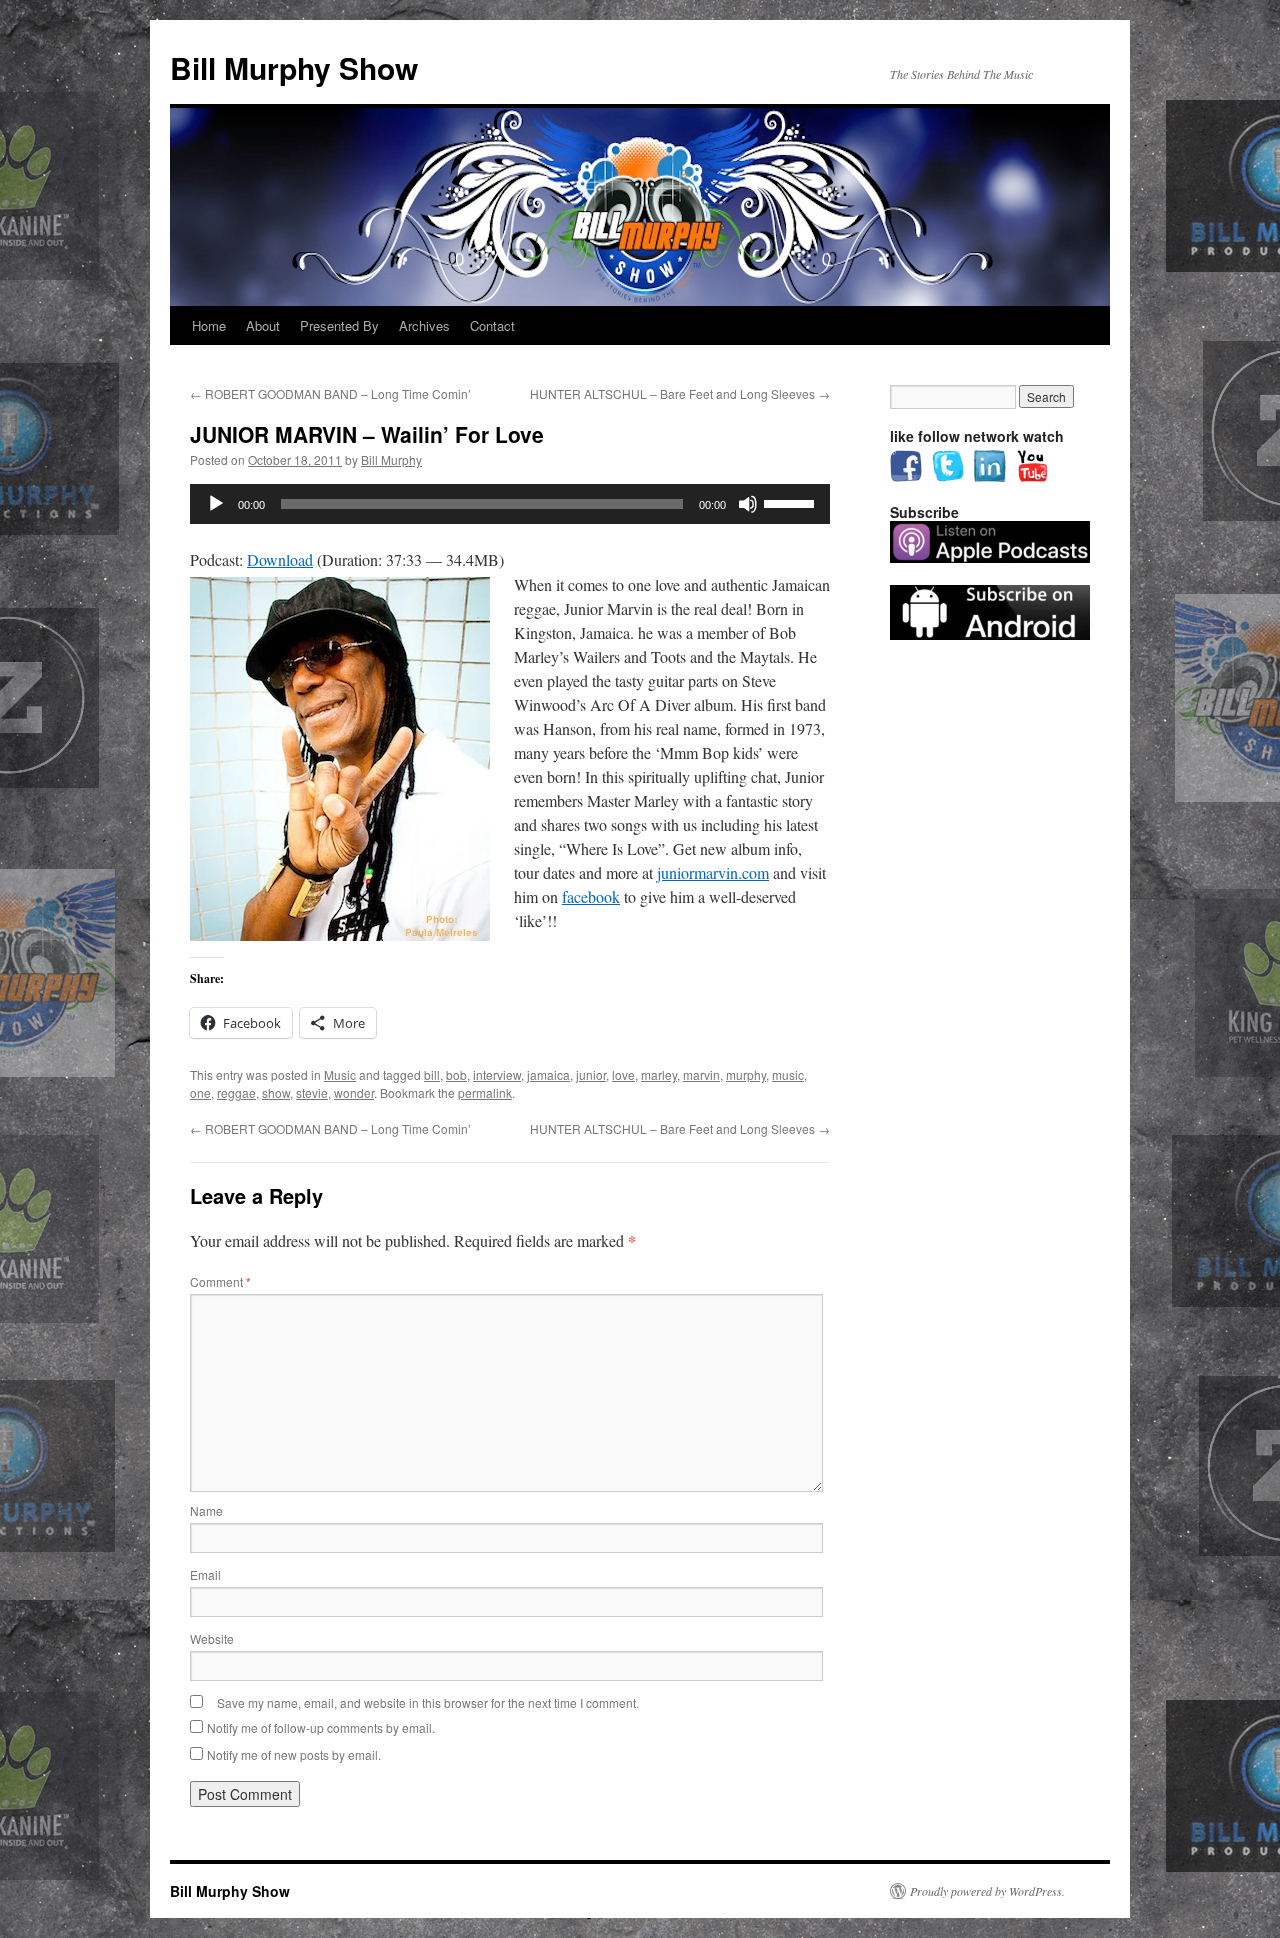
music (788, 1074)
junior (591, 1074)
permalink (485, 1092)
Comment (220, 1281)
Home (209, 325)
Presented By (339, 325)
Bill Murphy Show (294, 67)
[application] (510, 504)
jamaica (548, 1074)
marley (659, 1074)
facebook (591, 896)
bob (456, 1074)
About (263, 325)
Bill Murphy (391, 459)
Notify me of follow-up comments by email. (321, 1727)
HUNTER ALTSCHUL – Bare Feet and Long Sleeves (680, 393)
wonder (354, 1092)
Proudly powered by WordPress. (987, 1891)
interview (497, 1074)
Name (206, 1510)
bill (432, 1074)
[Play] (216, 504)
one (200, 1092)
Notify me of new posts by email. (294, 1754)
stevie (312, 1092)
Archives (424, 325)
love (623, 1074)
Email (205, 1574)
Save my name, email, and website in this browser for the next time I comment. (428, 1702)
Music (340, 1074)
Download (280, 559)
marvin (701, 1074)
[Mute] (748, 504)
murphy (746, 1074)
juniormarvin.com (713, 872)
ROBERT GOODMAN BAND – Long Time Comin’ (330, 393)
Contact (492, 325)
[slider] (792, 502)
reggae (236, 1092)
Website (212, 1638)
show (276, 1092)
